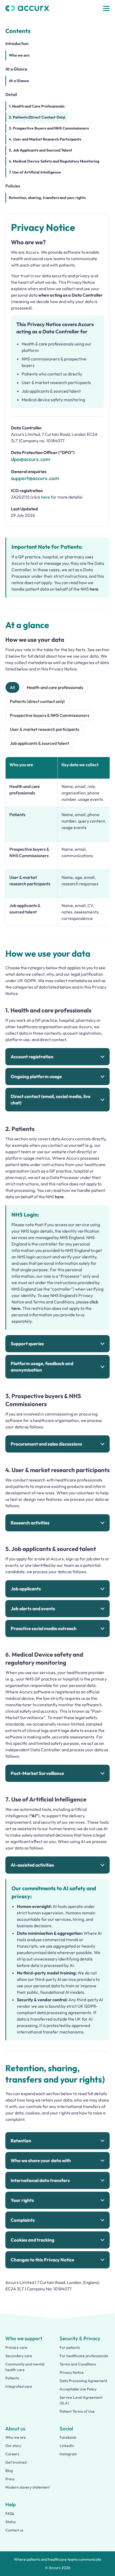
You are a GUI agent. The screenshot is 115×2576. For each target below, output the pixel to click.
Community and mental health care (25, 2367)
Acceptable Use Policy (78, 2389)
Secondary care (19, 2356)
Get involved (16, 2462)
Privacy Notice (72, 2372)
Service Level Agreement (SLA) (81, 2400)
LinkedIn (67, 2446)
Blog (9, 2471)
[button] (106, 8)
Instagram (68, 2454)
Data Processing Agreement (83, 2381)
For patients (70, 2347)
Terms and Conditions (78, 2364)
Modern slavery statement (28, 2487)
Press (10, 2479)
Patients (12, 2378)
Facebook (68, 2437)
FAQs (10, 2514)
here (46, 497)
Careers (12, 2454)
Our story (13, 2446)
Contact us (14, 2530)
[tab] (12, 687)
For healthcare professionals (84, 2356)
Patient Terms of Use (77, 2411)
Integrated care (19, 2386)
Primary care (16, 2347)
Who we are (16, 2437)
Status (11, 2522)
